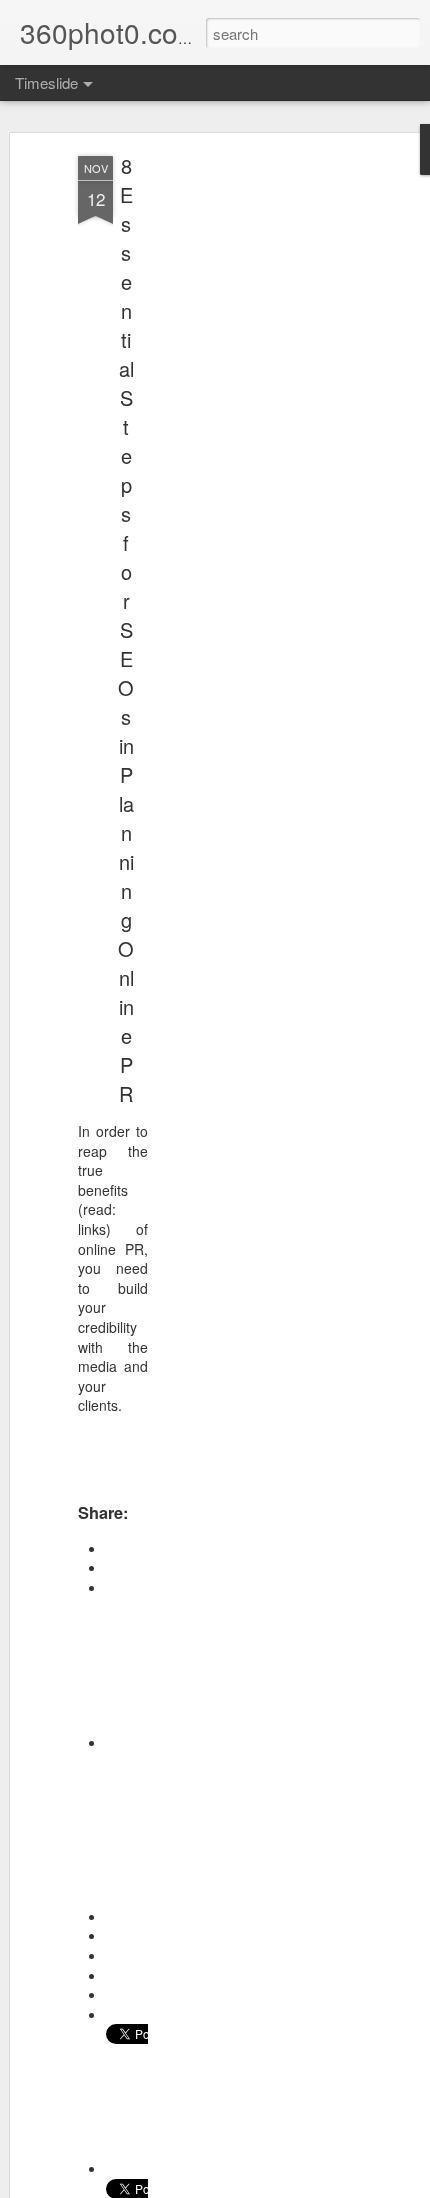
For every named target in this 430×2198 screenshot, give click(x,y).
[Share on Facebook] (127, 1742)
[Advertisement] (258, 471)
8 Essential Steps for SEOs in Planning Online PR (126, 629)
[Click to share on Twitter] (127, 2168)
